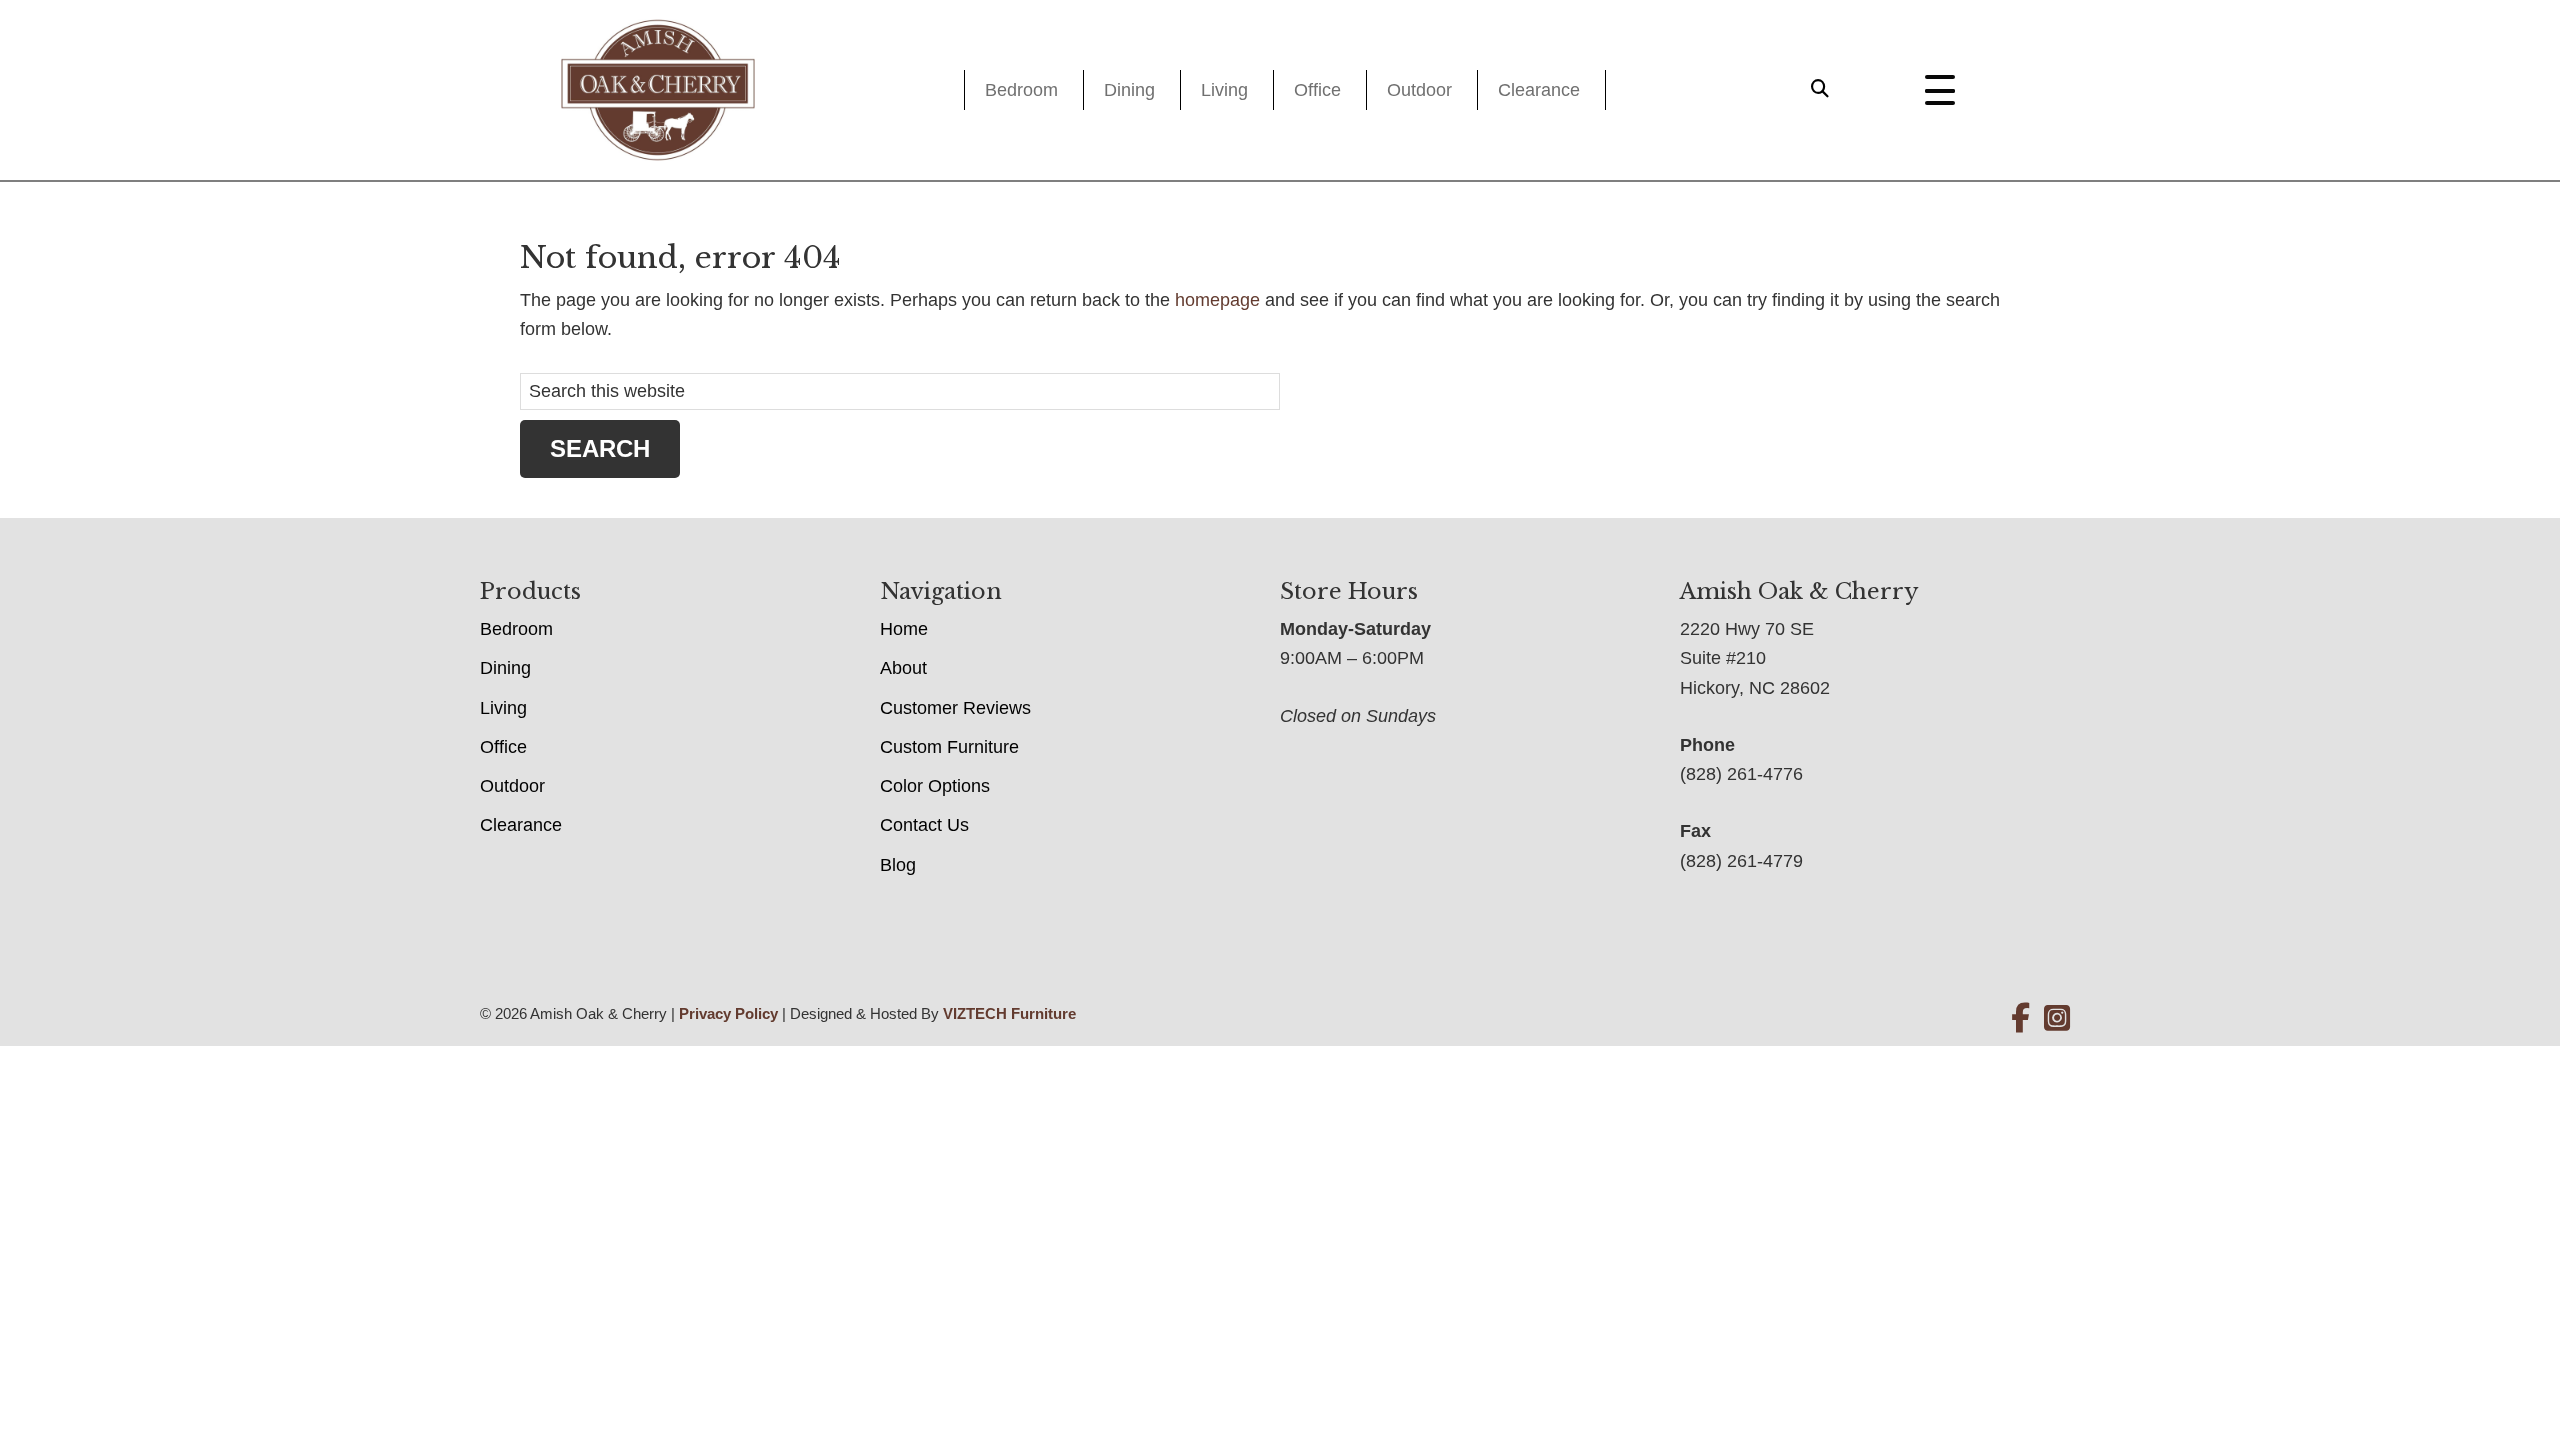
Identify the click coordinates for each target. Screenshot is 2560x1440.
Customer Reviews (955, 708)
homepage (1217, 300)
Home (904, 629)
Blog (898, 865)
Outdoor (1419, 90)
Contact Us (924, 825)
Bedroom (1021, 90)
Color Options (935, 786)
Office (1317, 90)
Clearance (1539, 90)
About (903, 668)
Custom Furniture (949, 747)
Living (1224, 90)
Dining (1129, 90)
